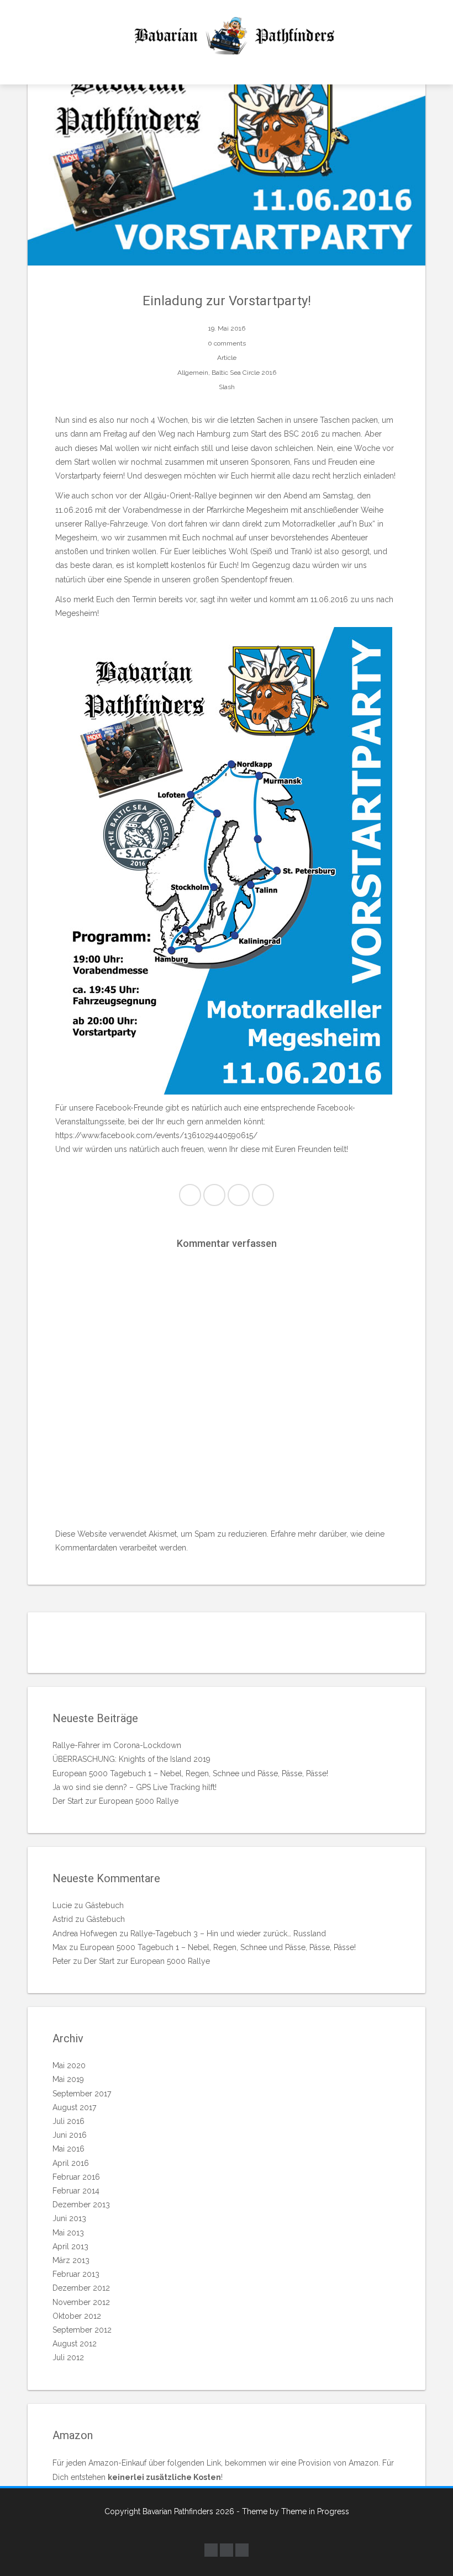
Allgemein (193, 373)
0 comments (227, 343)
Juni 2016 (70, 2135)
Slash (227, 387)
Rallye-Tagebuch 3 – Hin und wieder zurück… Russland (228, 1934)
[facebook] (211, 2550)
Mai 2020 (69, 2065)
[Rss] (242, 2550)
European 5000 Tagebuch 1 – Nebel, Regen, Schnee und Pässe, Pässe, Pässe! (190, 1773)
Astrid (63, 1919)
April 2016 (71, 2163)
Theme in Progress (315, 2511)
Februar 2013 (76, 2274)
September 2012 (82, 2330)
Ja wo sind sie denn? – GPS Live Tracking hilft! (135, 1787)
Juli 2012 (68, 2357)
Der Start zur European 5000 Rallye (115, 1801)
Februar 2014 (76, 2191)
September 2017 (82, 2094)
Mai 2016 (69, 2149)
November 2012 (81, 2302)
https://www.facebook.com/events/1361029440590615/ (156, 1135)
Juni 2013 (69, 2218)
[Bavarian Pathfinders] (227, 36)
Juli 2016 (69, 2121)
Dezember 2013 (81, 2205)
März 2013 (71, 2260)
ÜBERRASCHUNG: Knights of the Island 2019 (131, 1759)
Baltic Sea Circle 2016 (244, 373)
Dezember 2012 (81, 2288)
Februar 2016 (76, 2177)
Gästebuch (104, 1905)
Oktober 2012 (77, 2316)
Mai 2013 (68, 2233)
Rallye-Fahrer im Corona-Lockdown (117, 1745)
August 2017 (74, 2107)
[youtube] (227, 2550)
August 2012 (75, 2344)
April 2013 (70, 2246)
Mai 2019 (68, 2079)
